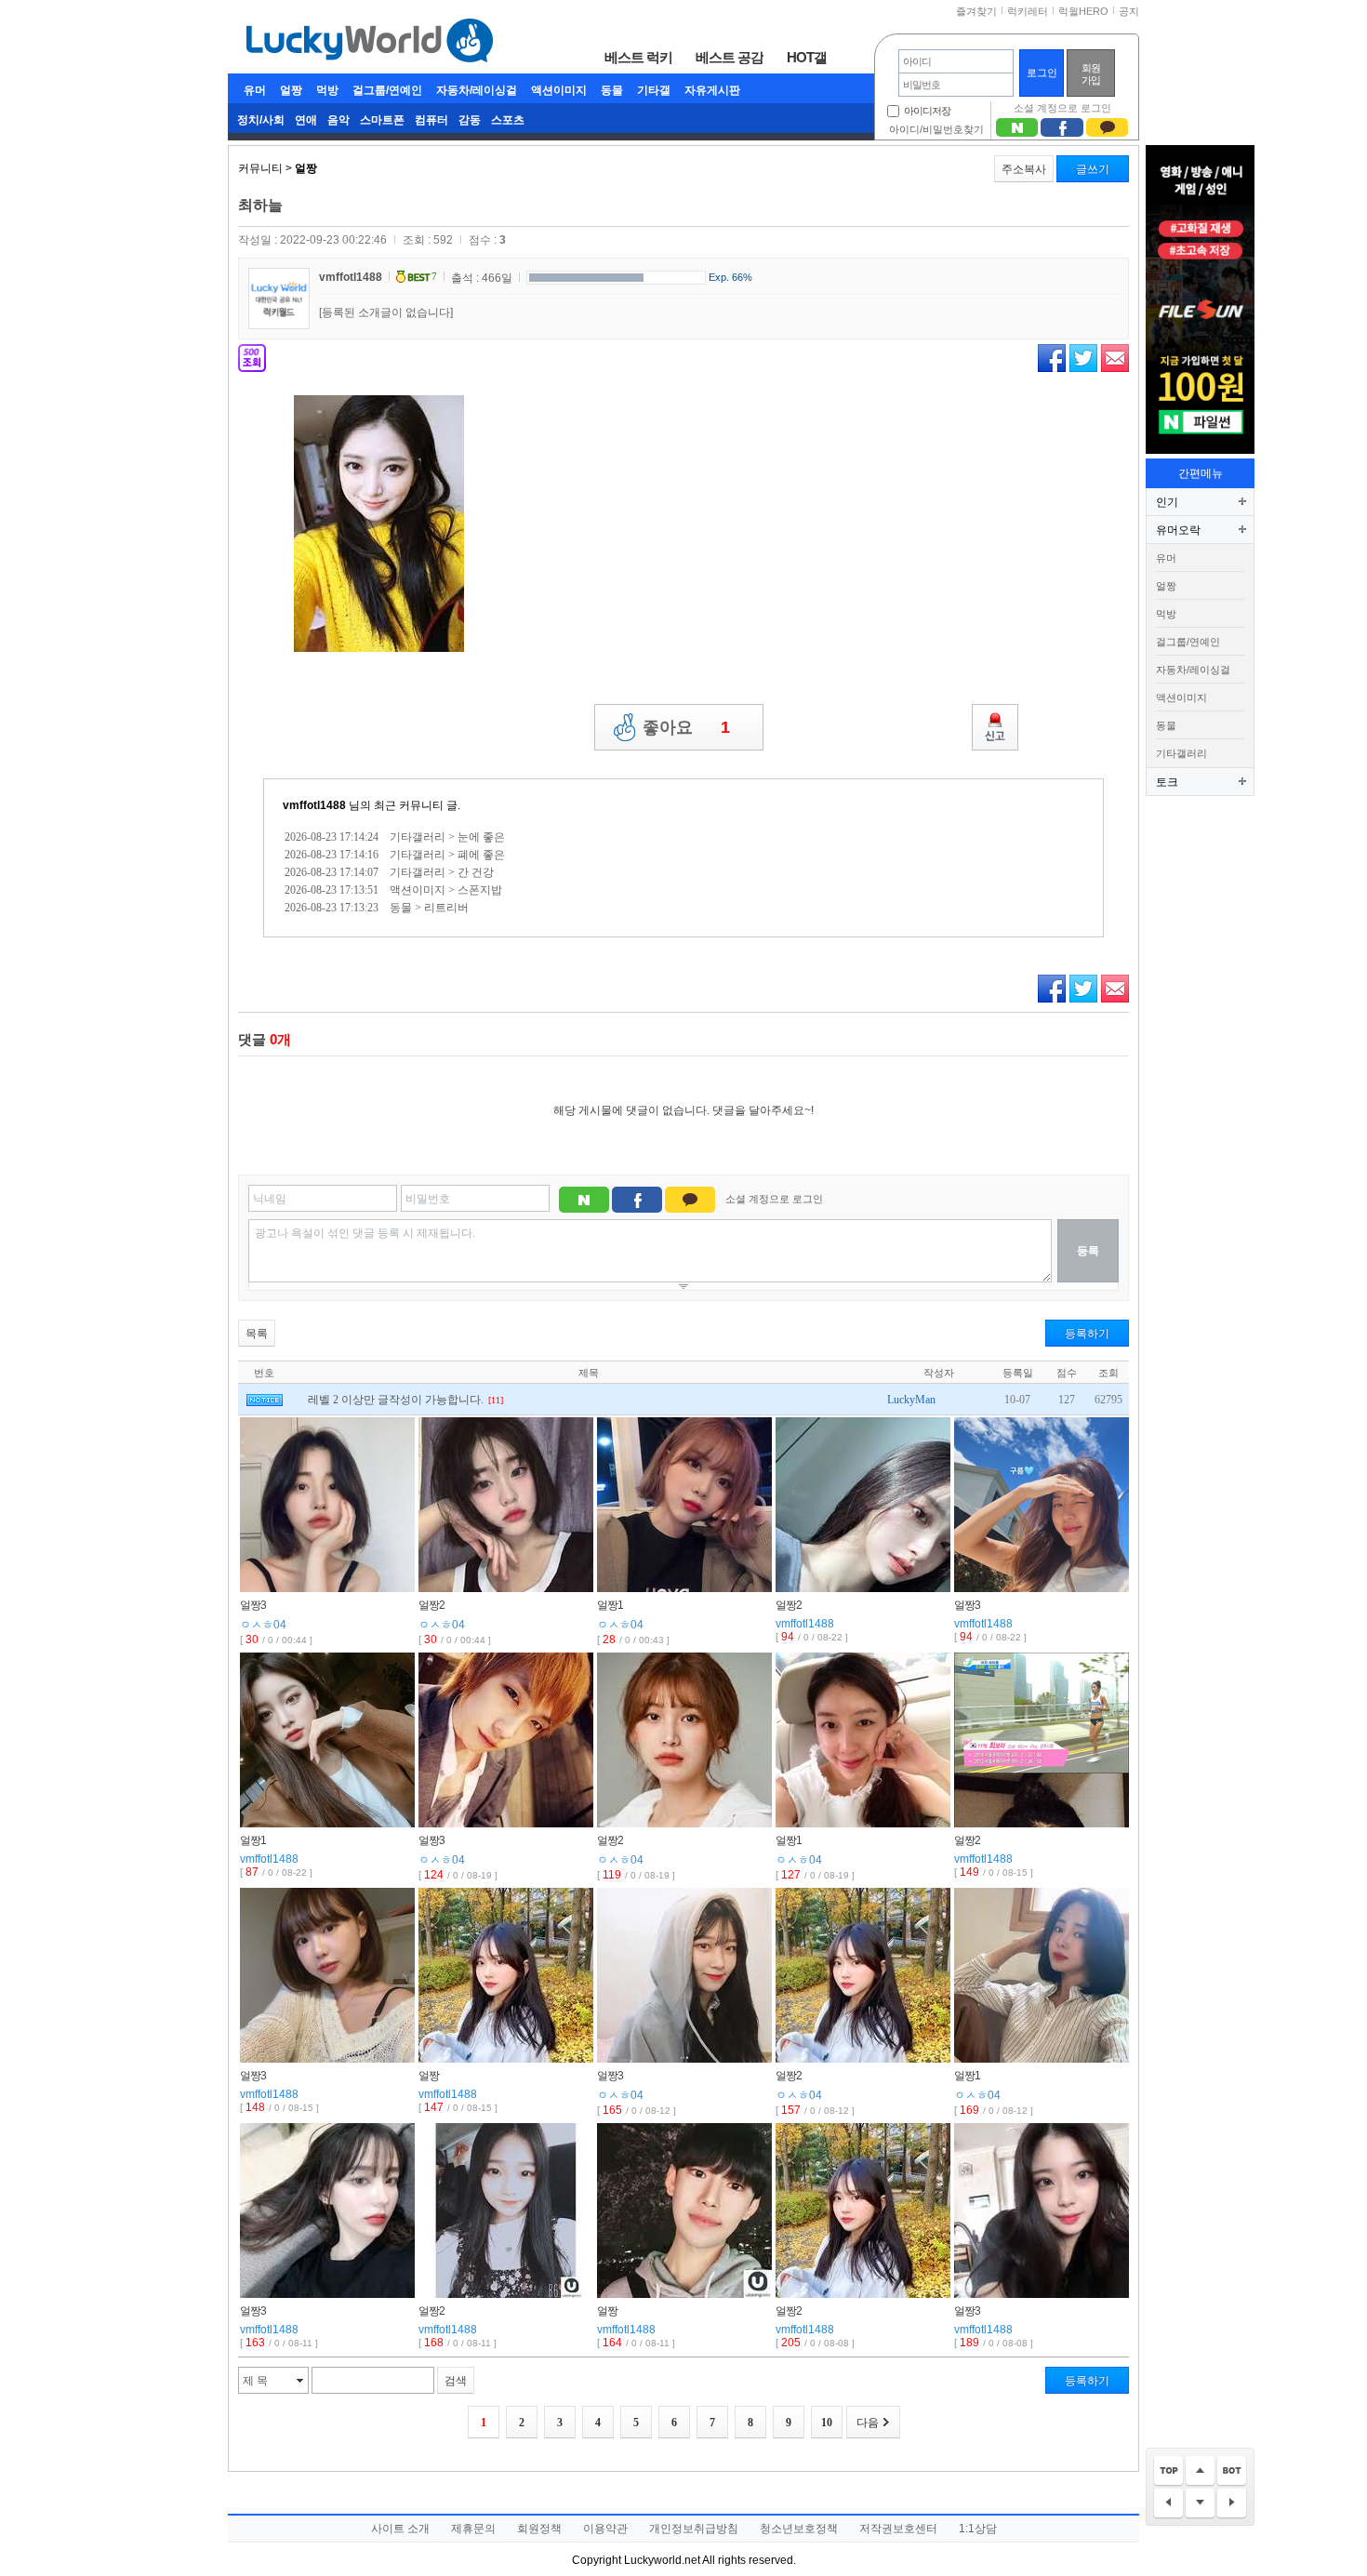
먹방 (327, 90)
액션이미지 (559, 90)
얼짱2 (431, 1605)
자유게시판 (712, 90)
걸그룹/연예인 (387, 90)
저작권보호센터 (898, 2529)
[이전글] (1168, 2504)
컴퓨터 (431, 120)
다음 (868, 2423)
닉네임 (270, 1199)
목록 (257, 1334)
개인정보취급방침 (694, 2529)
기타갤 (654, 90)
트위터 (1083, 358)
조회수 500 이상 (252, 358)
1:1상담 (978, 2529)
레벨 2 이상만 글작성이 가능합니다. (396, 1400)
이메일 (1115, 358)
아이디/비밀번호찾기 (936, 129)
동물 (612, 90)
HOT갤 (807, 57)
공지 (1129, 11)
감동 (470, 120)
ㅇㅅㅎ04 (263, 1625)
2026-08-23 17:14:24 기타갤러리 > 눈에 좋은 (395, 837)
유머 (255, 90)
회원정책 (539, 2529)
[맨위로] (1168, 2471)
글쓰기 (1093, 169)
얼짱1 (610, 1605)
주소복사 (1024, 169)
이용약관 (605, 2529)
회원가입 (1091, 74)
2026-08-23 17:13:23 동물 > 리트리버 (377, 908)
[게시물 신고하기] (995, 727)
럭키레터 (1028, 11)
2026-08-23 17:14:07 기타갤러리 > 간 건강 (389, 872)
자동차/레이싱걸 (477, 90)
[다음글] (1232, 2504)
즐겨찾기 (976, 11)
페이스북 (1052, 358)
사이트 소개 (400, 2529)
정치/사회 (261, 120)
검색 (456, 2381)
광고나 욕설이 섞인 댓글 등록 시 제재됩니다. (365, 1233)
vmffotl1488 (351, 277)
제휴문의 (473, 2529)
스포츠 (508, 120)
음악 (338, 120)
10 (827, 2423)
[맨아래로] (1232, 2471)
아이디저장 (927, 111)
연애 (306, 120)
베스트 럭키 (638, 57)
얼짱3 (253, 1605)
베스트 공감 (730, 57)
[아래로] (1200, 2504)
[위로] (1200, 2471)
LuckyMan (911, 1400)
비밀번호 (428, 1199)
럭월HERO (1083, 11)
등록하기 (1087, 1334)
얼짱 (291, 90)
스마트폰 (382, 120)
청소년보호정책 (799, 2529)
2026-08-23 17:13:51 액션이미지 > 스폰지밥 (393, 890)
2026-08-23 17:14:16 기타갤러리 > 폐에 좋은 (395, 855)
